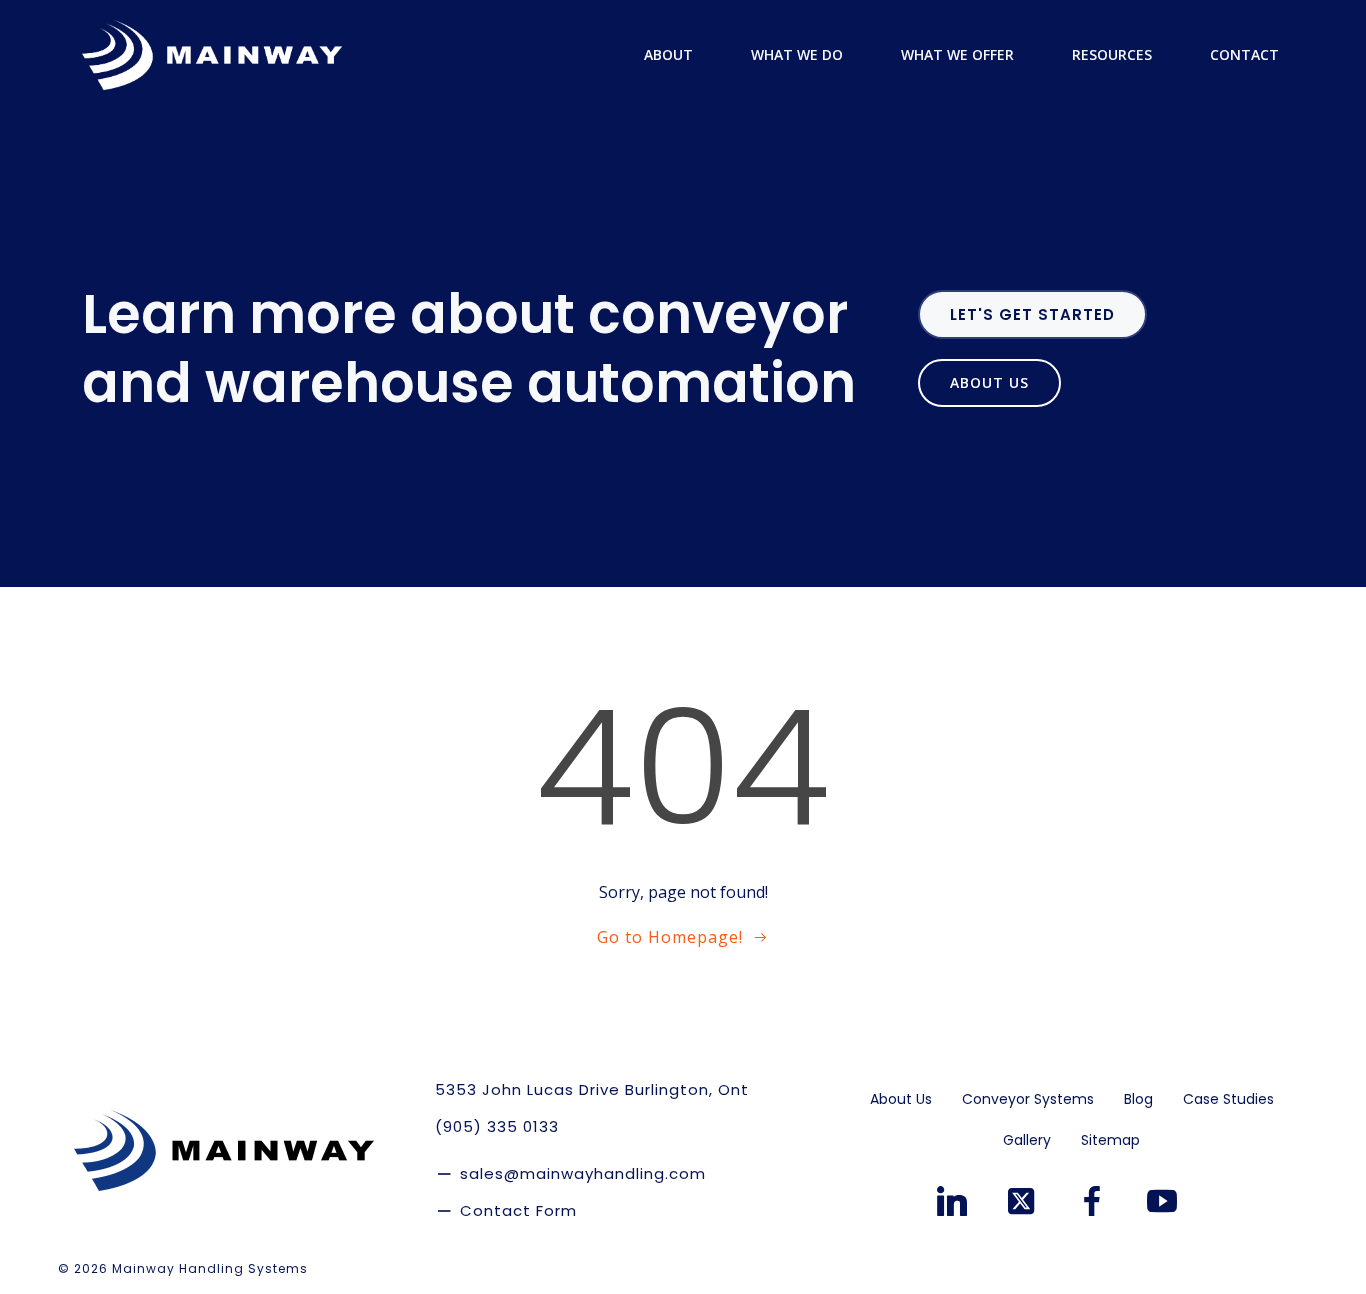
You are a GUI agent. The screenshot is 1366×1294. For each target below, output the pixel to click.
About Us (901, 1099)
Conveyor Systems (1028, 1099)
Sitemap (1110, 1140)
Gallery (1027, 1140)
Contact (1244, 54)
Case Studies (1228, 1099)
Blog (1138, 1099)
